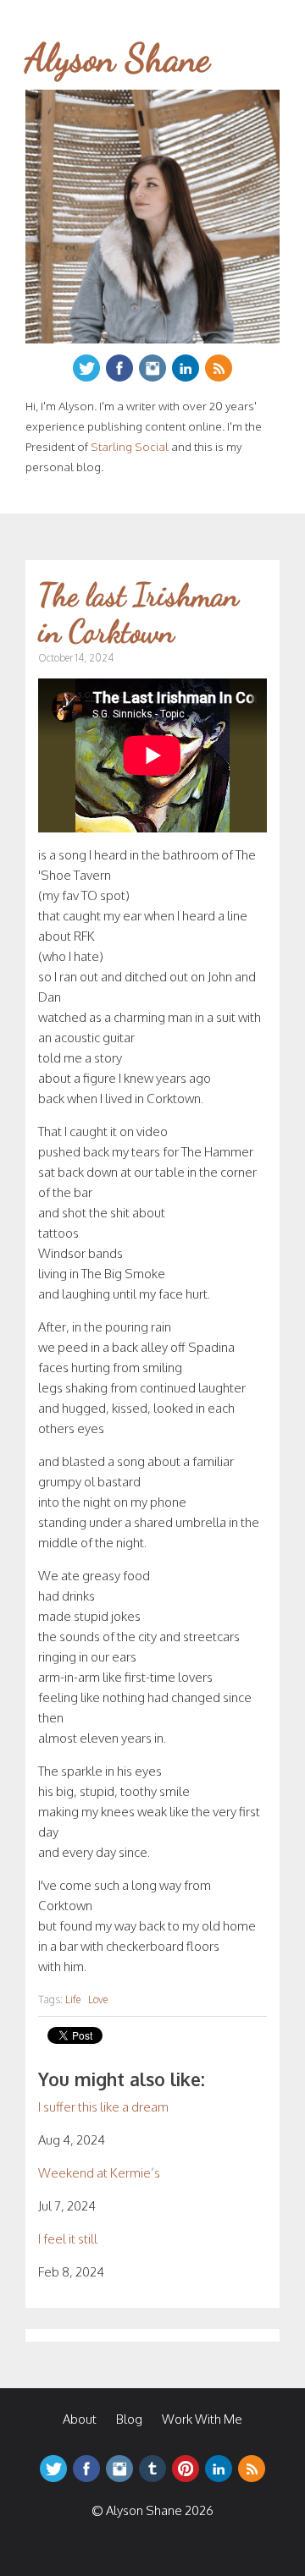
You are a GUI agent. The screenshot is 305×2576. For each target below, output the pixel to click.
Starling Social (130, 446)
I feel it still (68, 2239)
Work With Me (202, 2419)
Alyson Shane (118, 58)
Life (73, 1999)
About (80, 2419)
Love (98, 1999)
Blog (129, 2419)
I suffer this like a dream (103, 2107)
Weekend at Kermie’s (99, 2173)
